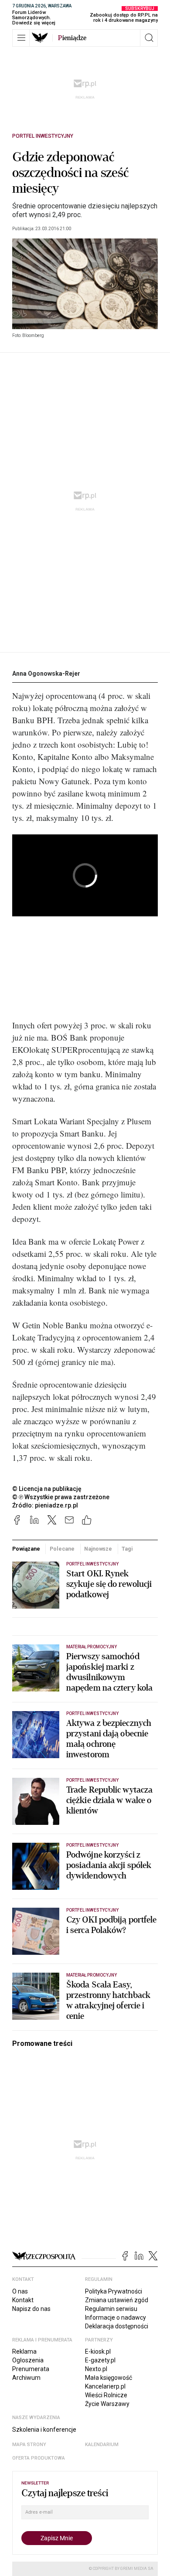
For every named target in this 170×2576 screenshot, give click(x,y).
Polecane (62, 1549)
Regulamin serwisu (111, 2309)
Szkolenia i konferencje (44, 2430)
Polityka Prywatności (114, 2291)
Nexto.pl (96, 2369)
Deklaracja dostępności (117, 2326)
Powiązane (26, 1549)
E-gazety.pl (100, 2360)
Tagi (127, 1549)
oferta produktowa (39, 2458)
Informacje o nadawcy (116, 2317)
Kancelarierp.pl (105, 2386)
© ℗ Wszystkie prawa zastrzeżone (61, 1497)
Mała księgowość (109, 2378)
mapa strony (29, 2445)
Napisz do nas (31, 2309)
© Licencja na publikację (47, 1489)
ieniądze (72, 38)
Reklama (24, 2351)
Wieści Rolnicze (106, 2395)
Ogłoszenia (28, 2360)
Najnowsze (98, 1549)
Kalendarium (102, 2445)
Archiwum (26, 2378)
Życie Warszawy (107, 2404)
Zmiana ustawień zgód (117, 2300)
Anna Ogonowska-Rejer (46, 674)
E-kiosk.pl (98, 2351)
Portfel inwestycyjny (43, 136)
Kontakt (23, 2300)
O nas (20, 2291)
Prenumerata (31, 2369)
